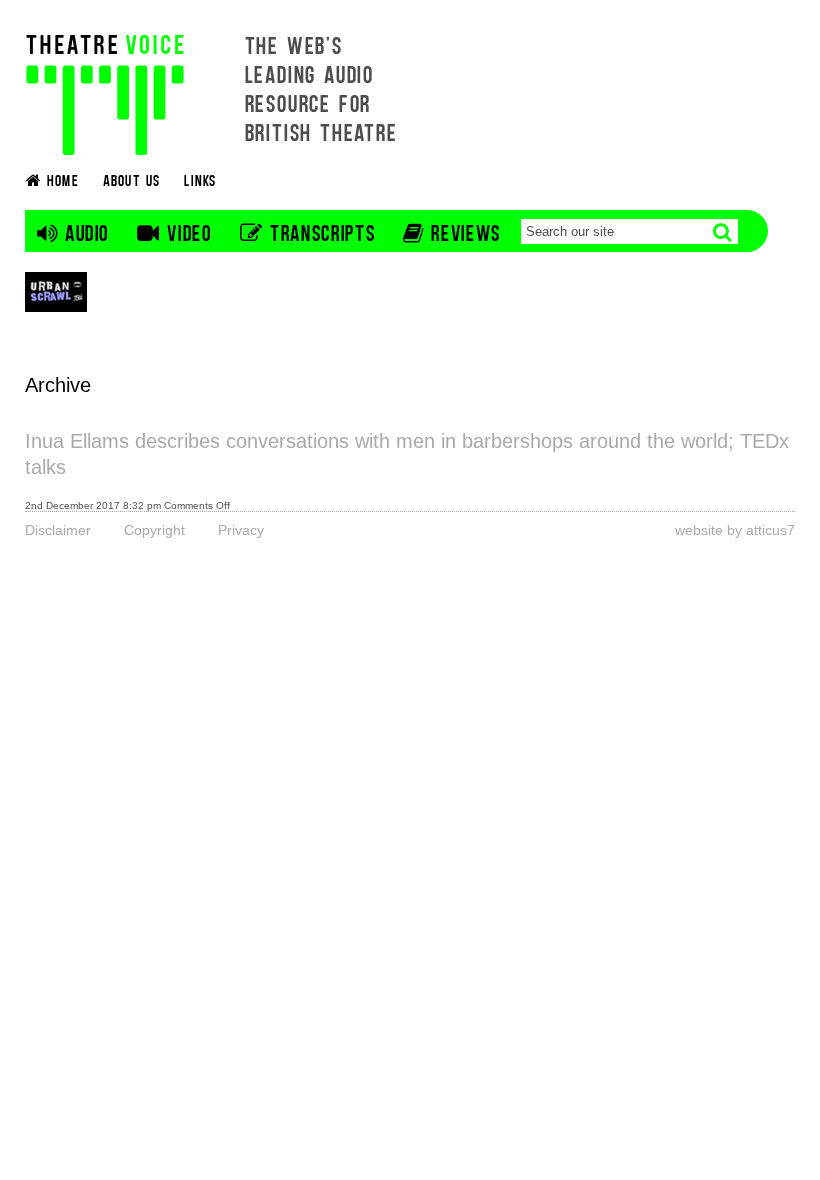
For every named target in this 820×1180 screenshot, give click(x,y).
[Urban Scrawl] (56, 291)
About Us (132, 179)
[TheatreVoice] (105, 92)
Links (200, 179)
